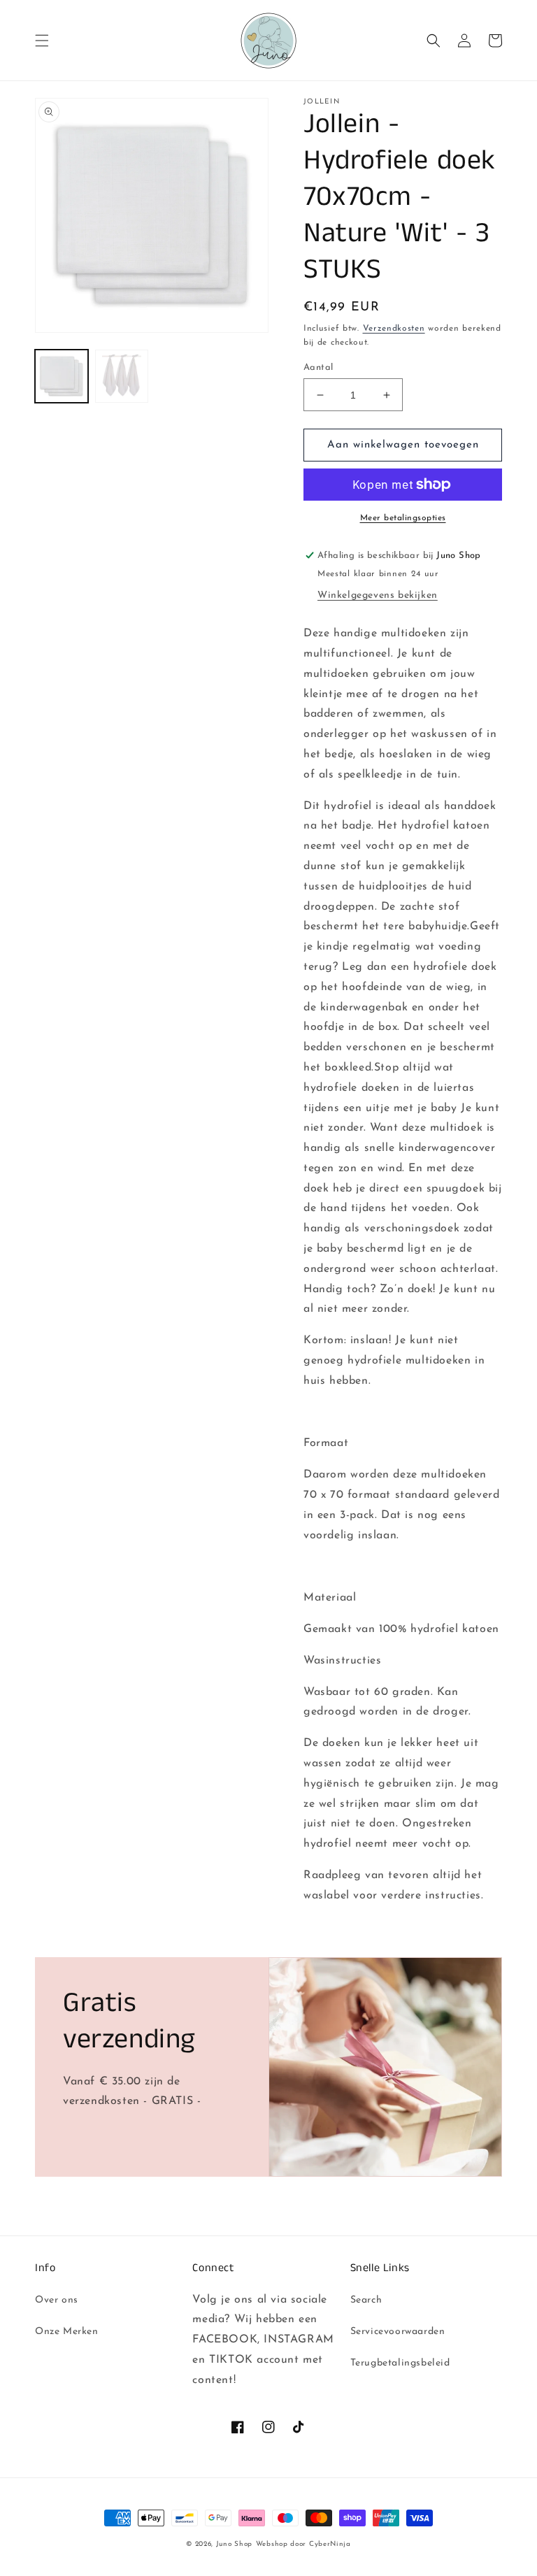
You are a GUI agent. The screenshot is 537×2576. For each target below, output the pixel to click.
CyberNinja (330, 2544)
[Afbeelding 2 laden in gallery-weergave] (122, 376)
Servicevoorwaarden (398, 2332)
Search (366, 2300)
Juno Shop (234, 2544)
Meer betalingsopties (403, 518)
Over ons (57, 2300)
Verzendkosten (394, 329)
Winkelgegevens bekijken (378, 595)
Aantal (318, 367)
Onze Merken (67, 2332)
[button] (42, 41)
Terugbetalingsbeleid (400, 2363)
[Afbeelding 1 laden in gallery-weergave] (62, 376)
